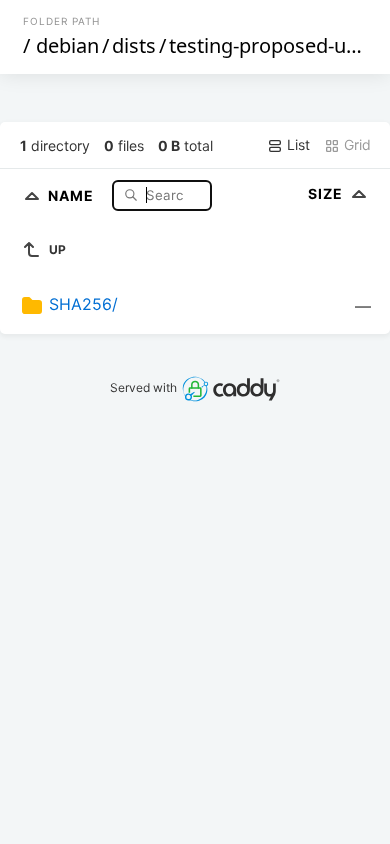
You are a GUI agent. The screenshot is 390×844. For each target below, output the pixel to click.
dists (134, 45)
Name (73, 194)
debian (67, 45)
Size (327, 193)
